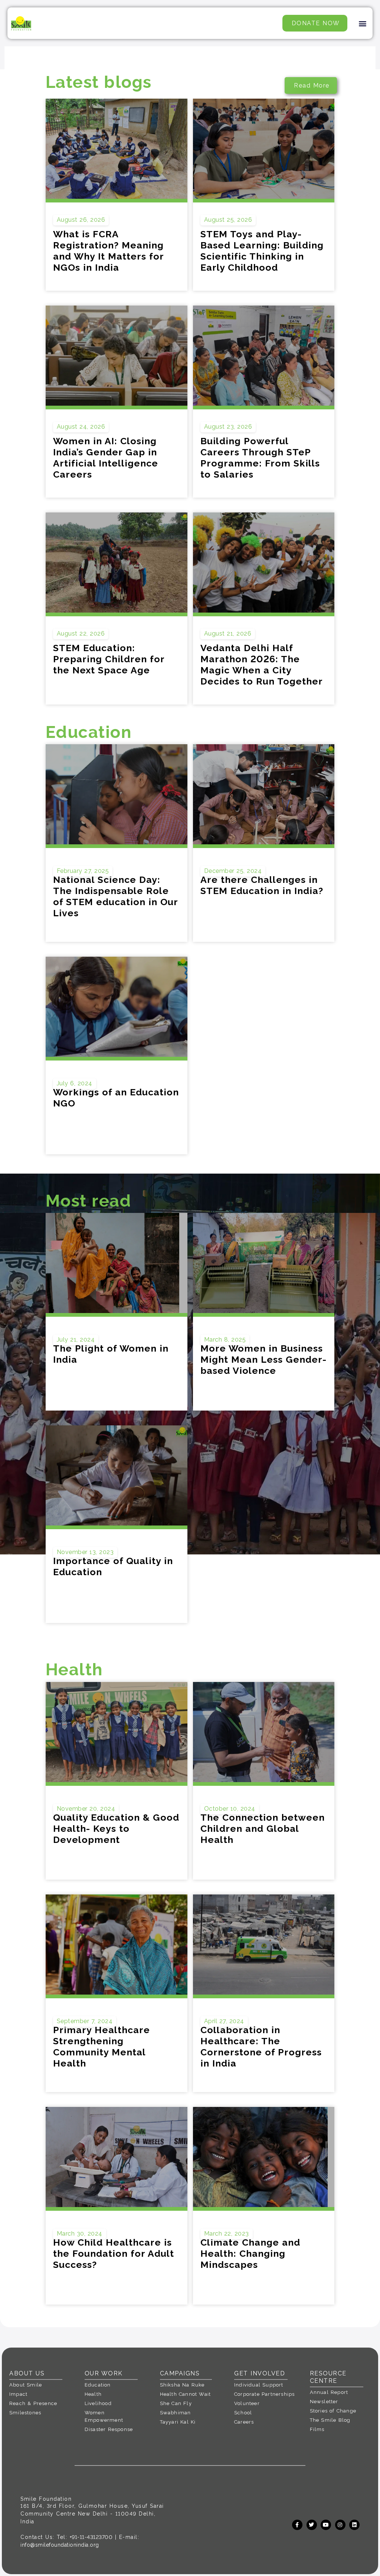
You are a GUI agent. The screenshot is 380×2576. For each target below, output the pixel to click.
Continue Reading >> (83, 277)
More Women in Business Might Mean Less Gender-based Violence (263, 1359)
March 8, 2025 (225, 1340)
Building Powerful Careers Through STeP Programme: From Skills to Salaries (260, 458)
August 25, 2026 (228, 220)
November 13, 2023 (85, 1552)
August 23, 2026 (228, 427)
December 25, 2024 (233, 871)
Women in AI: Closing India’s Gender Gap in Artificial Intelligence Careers (106, 458)
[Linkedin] (354, 2525)
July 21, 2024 (76, 1340)
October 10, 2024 (230, 1809)
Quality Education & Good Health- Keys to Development (116, 1828)
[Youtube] (326, 2525)
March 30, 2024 (80, 2234)
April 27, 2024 (224, 2021)
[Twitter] (312, 2525)
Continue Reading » (82, 928)
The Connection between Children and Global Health (263, 1828)
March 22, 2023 (227, 2234)
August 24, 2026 (81, 427)
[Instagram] (340, 2525)
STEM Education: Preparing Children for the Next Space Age (109, 659)
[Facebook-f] (297, 2525)
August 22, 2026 (81, 634)
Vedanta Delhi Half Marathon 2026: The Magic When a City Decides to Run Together (262, 664)
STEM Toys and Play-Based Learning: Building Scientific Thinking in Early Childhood (262, 251)
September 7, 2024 (85, 2021)
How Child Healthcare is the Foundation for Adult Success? (114, 2253)
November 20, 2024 (86, 1809)
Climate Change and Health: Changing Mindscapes (250, 2253)
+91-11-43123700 (91, 2537)
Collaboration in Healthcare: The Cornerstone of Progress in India (261, 2046)
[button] (363, 23)
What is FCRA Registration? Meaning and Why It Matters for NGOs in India (108, 251)
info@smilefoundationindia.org (60, 2545)
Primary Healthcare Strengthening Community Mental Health (101, 2046)
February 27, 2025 (83, 871)
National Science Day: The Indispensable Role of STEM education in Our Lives (115, 896)
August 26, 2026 (81, 220)
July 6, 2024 (75, 1083)
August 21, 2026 (228, 634)
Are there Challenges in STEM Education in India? (262, 885)
